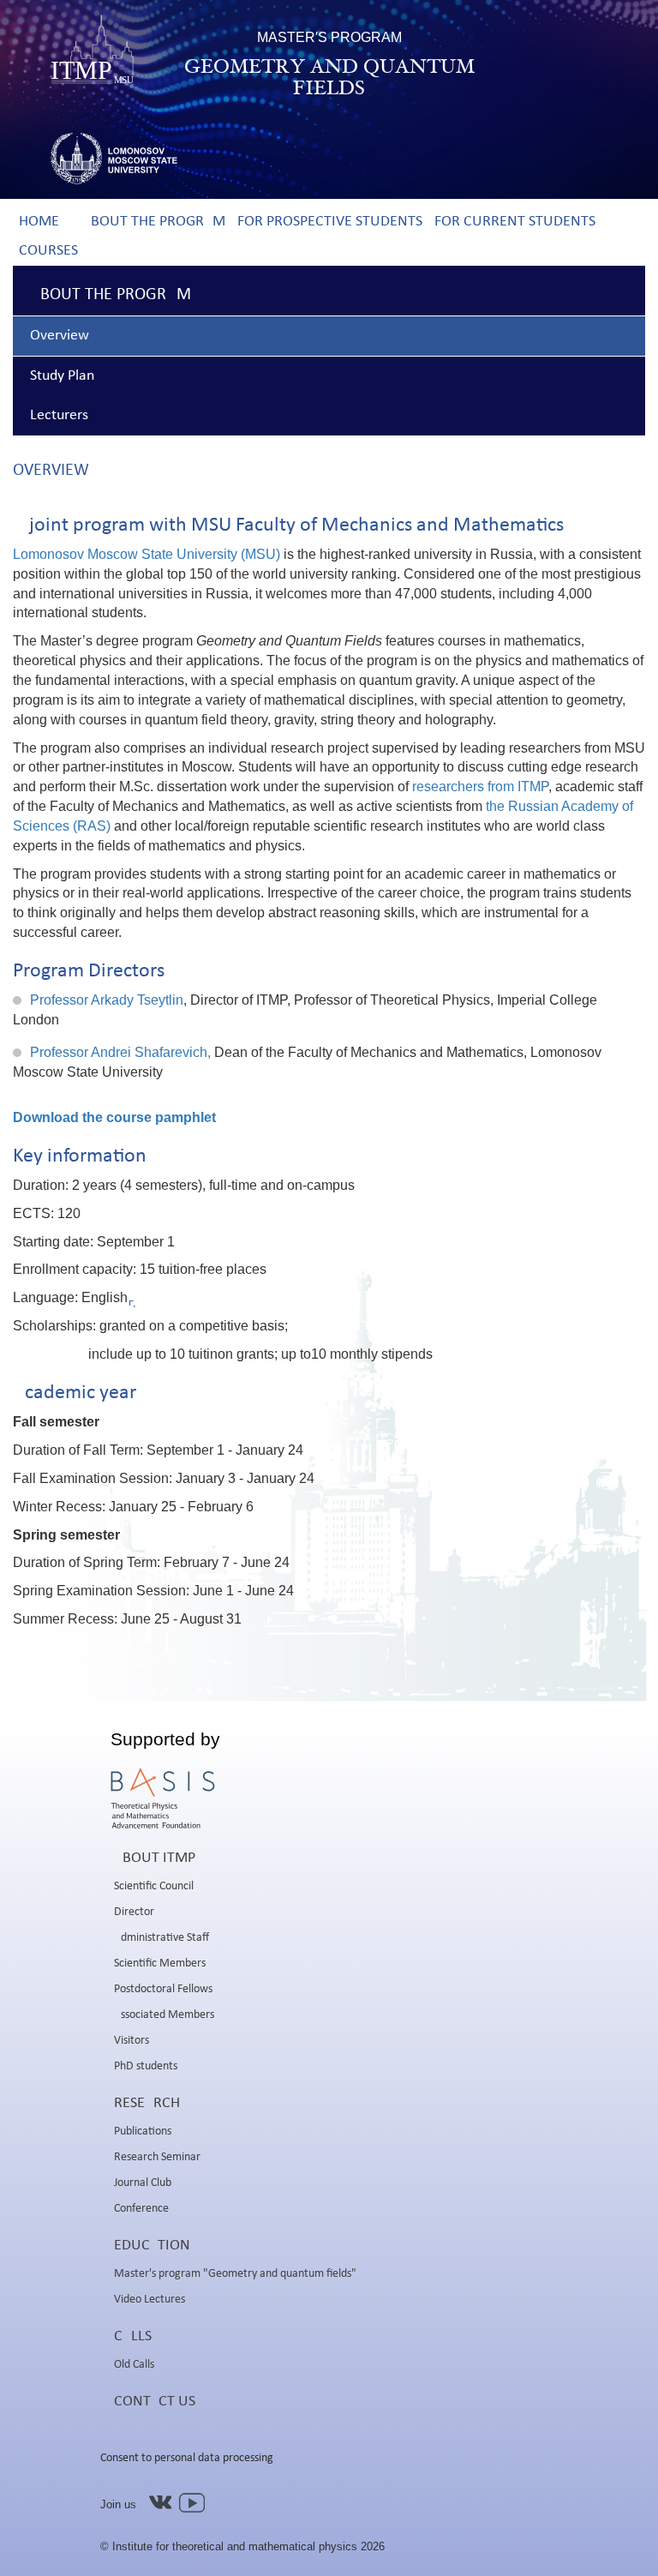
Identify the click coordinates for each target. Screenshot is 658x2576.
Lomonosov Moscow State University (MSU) (148, 554)
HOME (39, 222)
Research (147, 2103)
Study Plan (62, 376)
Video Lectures (150, 2300)
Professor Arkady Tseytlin (107, 1000)
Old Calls (134, 2365)
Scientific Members (160, 1964)
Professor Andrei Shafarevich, (120, 1052)
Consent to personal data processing (187, 2458)
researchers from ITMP (480, 787)
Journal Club (143, 2183)
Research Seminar (157, 2157)
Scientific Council (154, 1886)
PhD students (146, 2066)
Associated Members (164, 2015)
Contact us (155, 2402)
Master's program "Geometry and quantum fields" (235, 2274)
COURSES (48, 251)
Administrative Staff (162, 1938)
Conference (141, 2209)
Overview (60, 336)
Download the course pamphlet (114, 1117)
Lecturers (59, 415)
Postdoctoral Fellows (163, 1989)
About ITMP (155, 1858)
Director (134, 1912)
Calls (133, 2336)
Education (152, 2246)
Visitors (132, 2041)
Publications (143, 2132)
